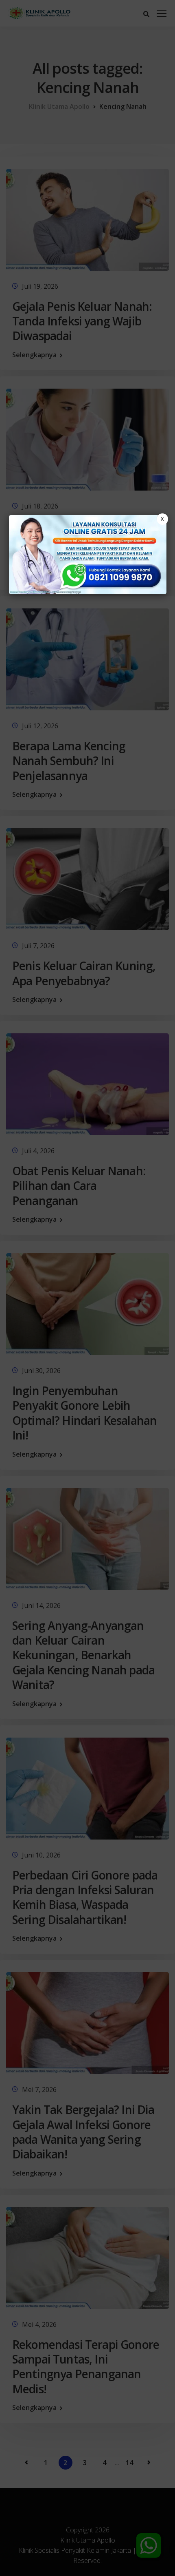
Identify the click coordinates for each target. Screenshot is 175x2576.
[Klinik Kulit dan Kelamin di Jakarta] (88, 555)
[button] (87, 1288)
